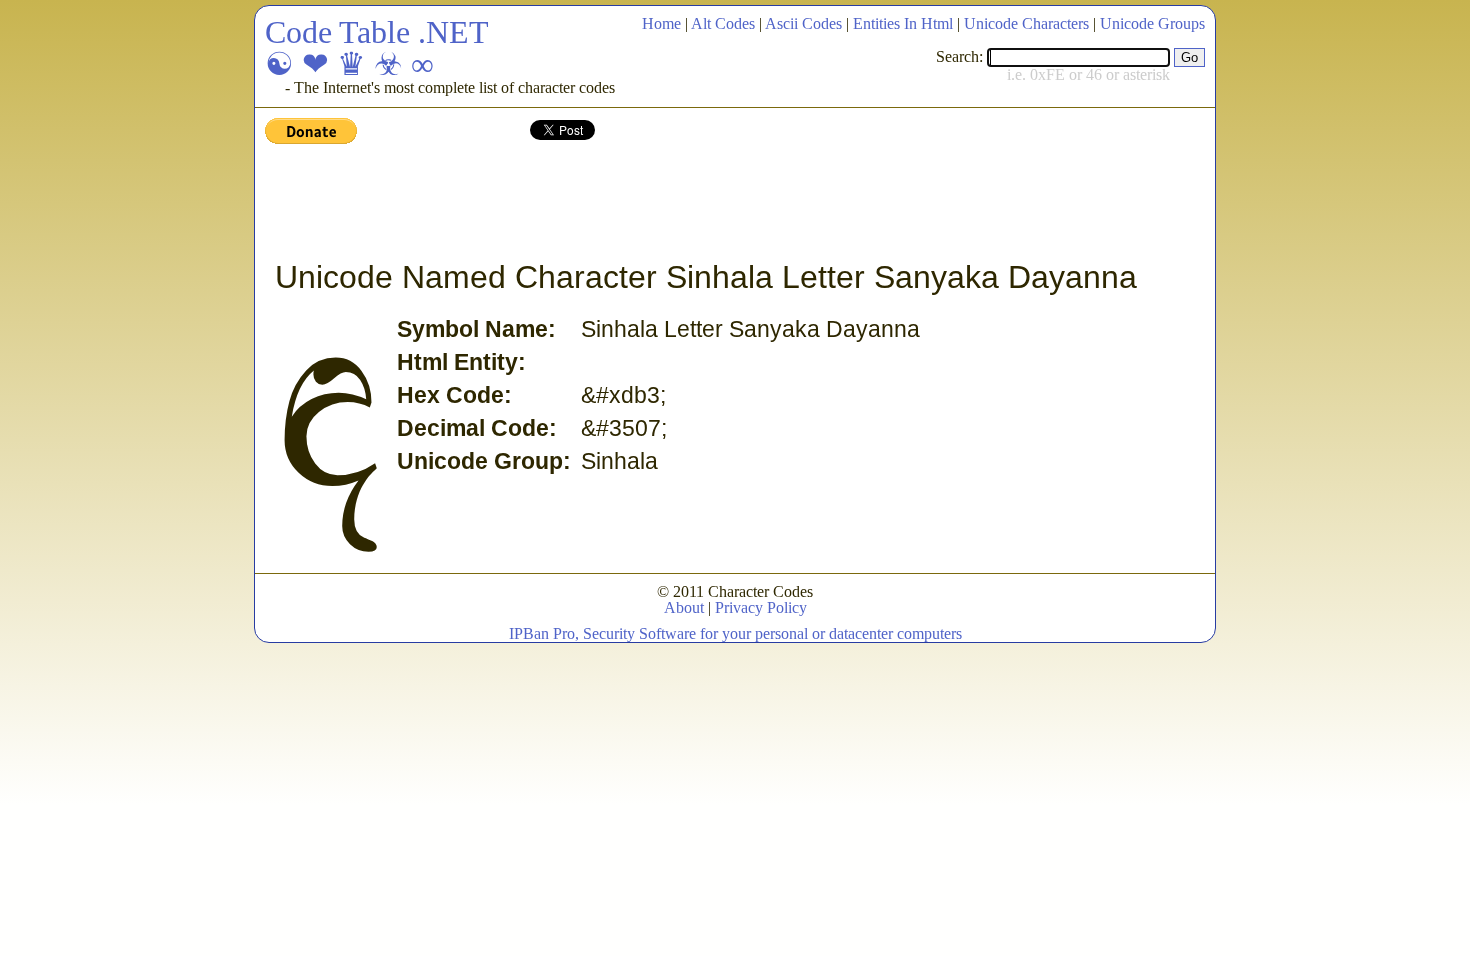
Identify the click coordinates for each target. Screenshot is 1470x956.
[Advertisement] (629, 203)
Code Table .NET (377, 32)
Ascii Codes (803, 23)
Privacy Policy (761, 607)
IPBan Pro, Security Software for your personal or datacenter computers (735, 633)
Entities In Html (903, 23)
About (684, 607)
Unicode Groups (1152, 23)
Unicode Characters (1026, 23)
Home (661, 23)
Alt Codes (723, 23)
